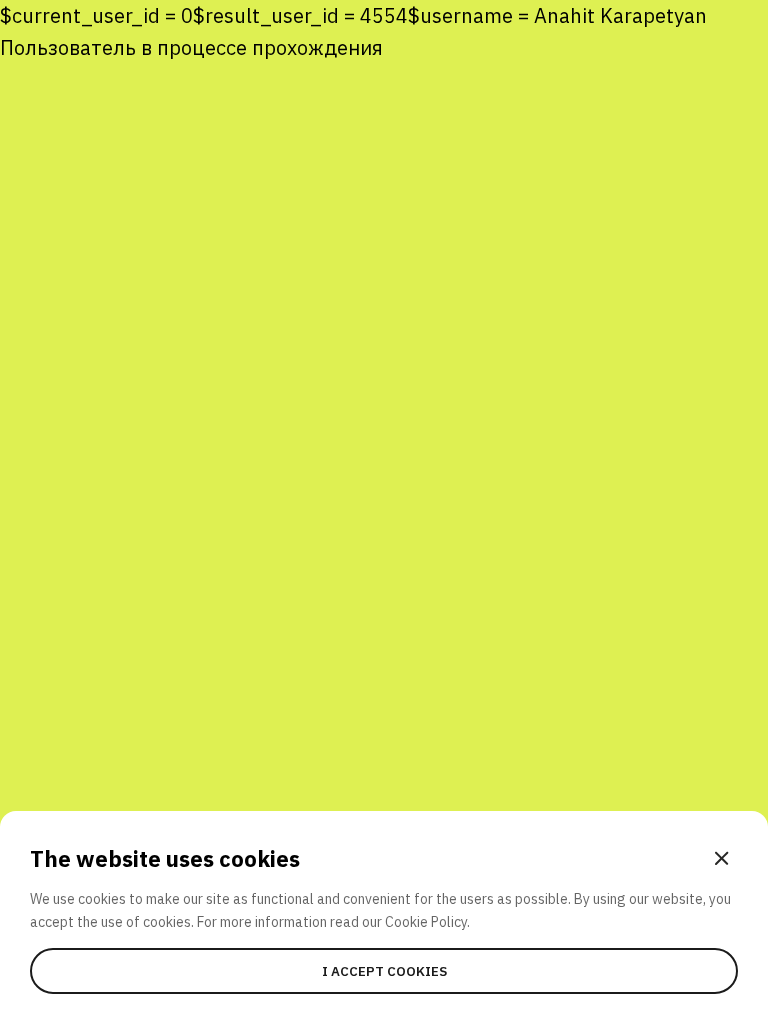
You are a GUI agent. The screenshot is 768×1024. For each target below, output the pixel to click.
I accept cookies (384, 971)
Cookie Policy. (427, 922)
